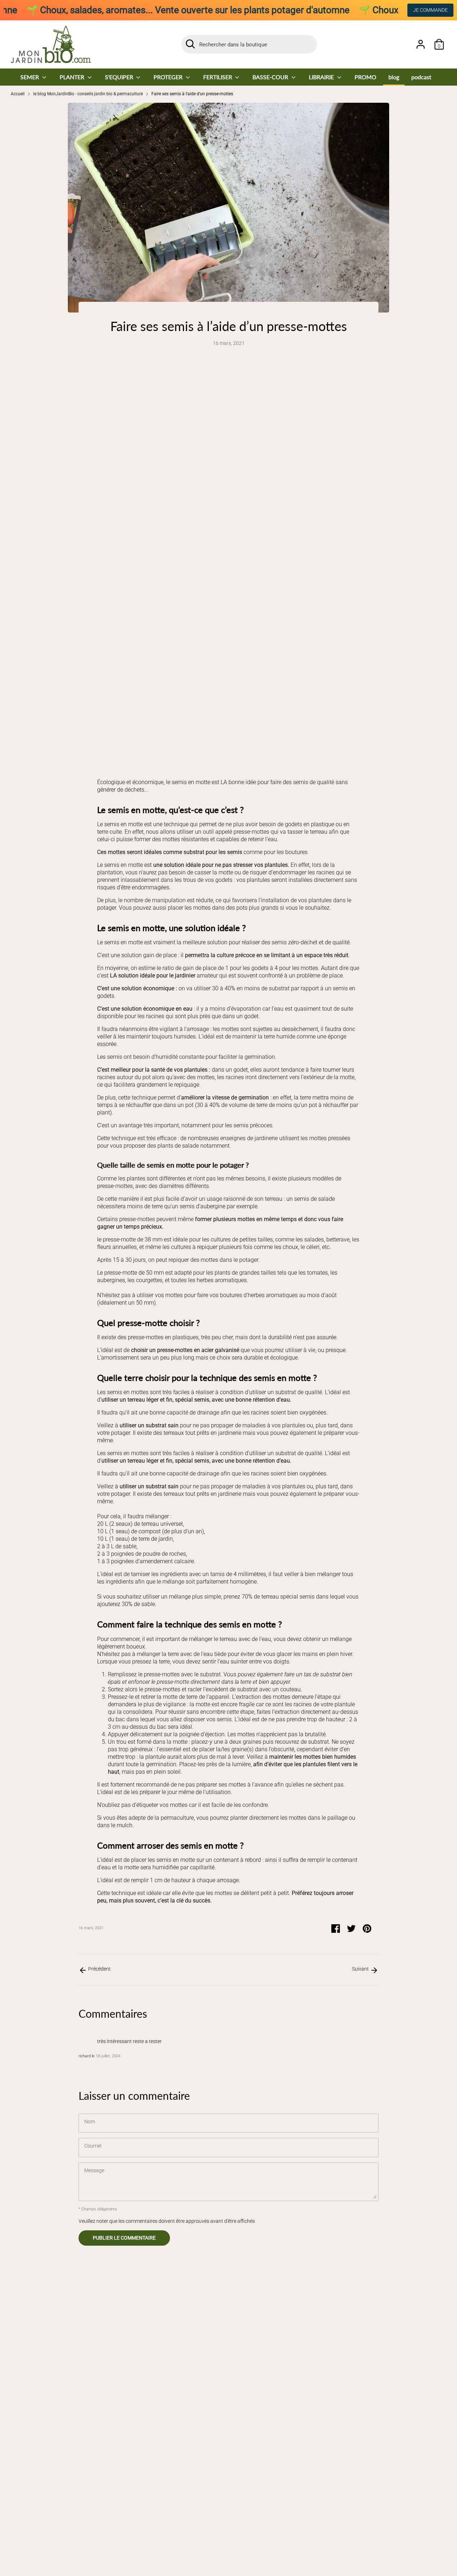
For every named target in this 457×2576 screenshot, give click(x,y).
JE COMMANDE (430, 10)
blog (394, 77)
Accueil (18, 94)
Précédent (99, 1969)
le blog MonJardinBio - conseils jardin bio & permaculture (88, 94)
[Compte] (421, 44)
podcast (421, 77)
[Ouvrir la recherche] (190, 44)
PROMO (365, 77)
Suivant (361, 1969)
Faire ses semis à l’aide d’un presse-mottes (192, 94)
